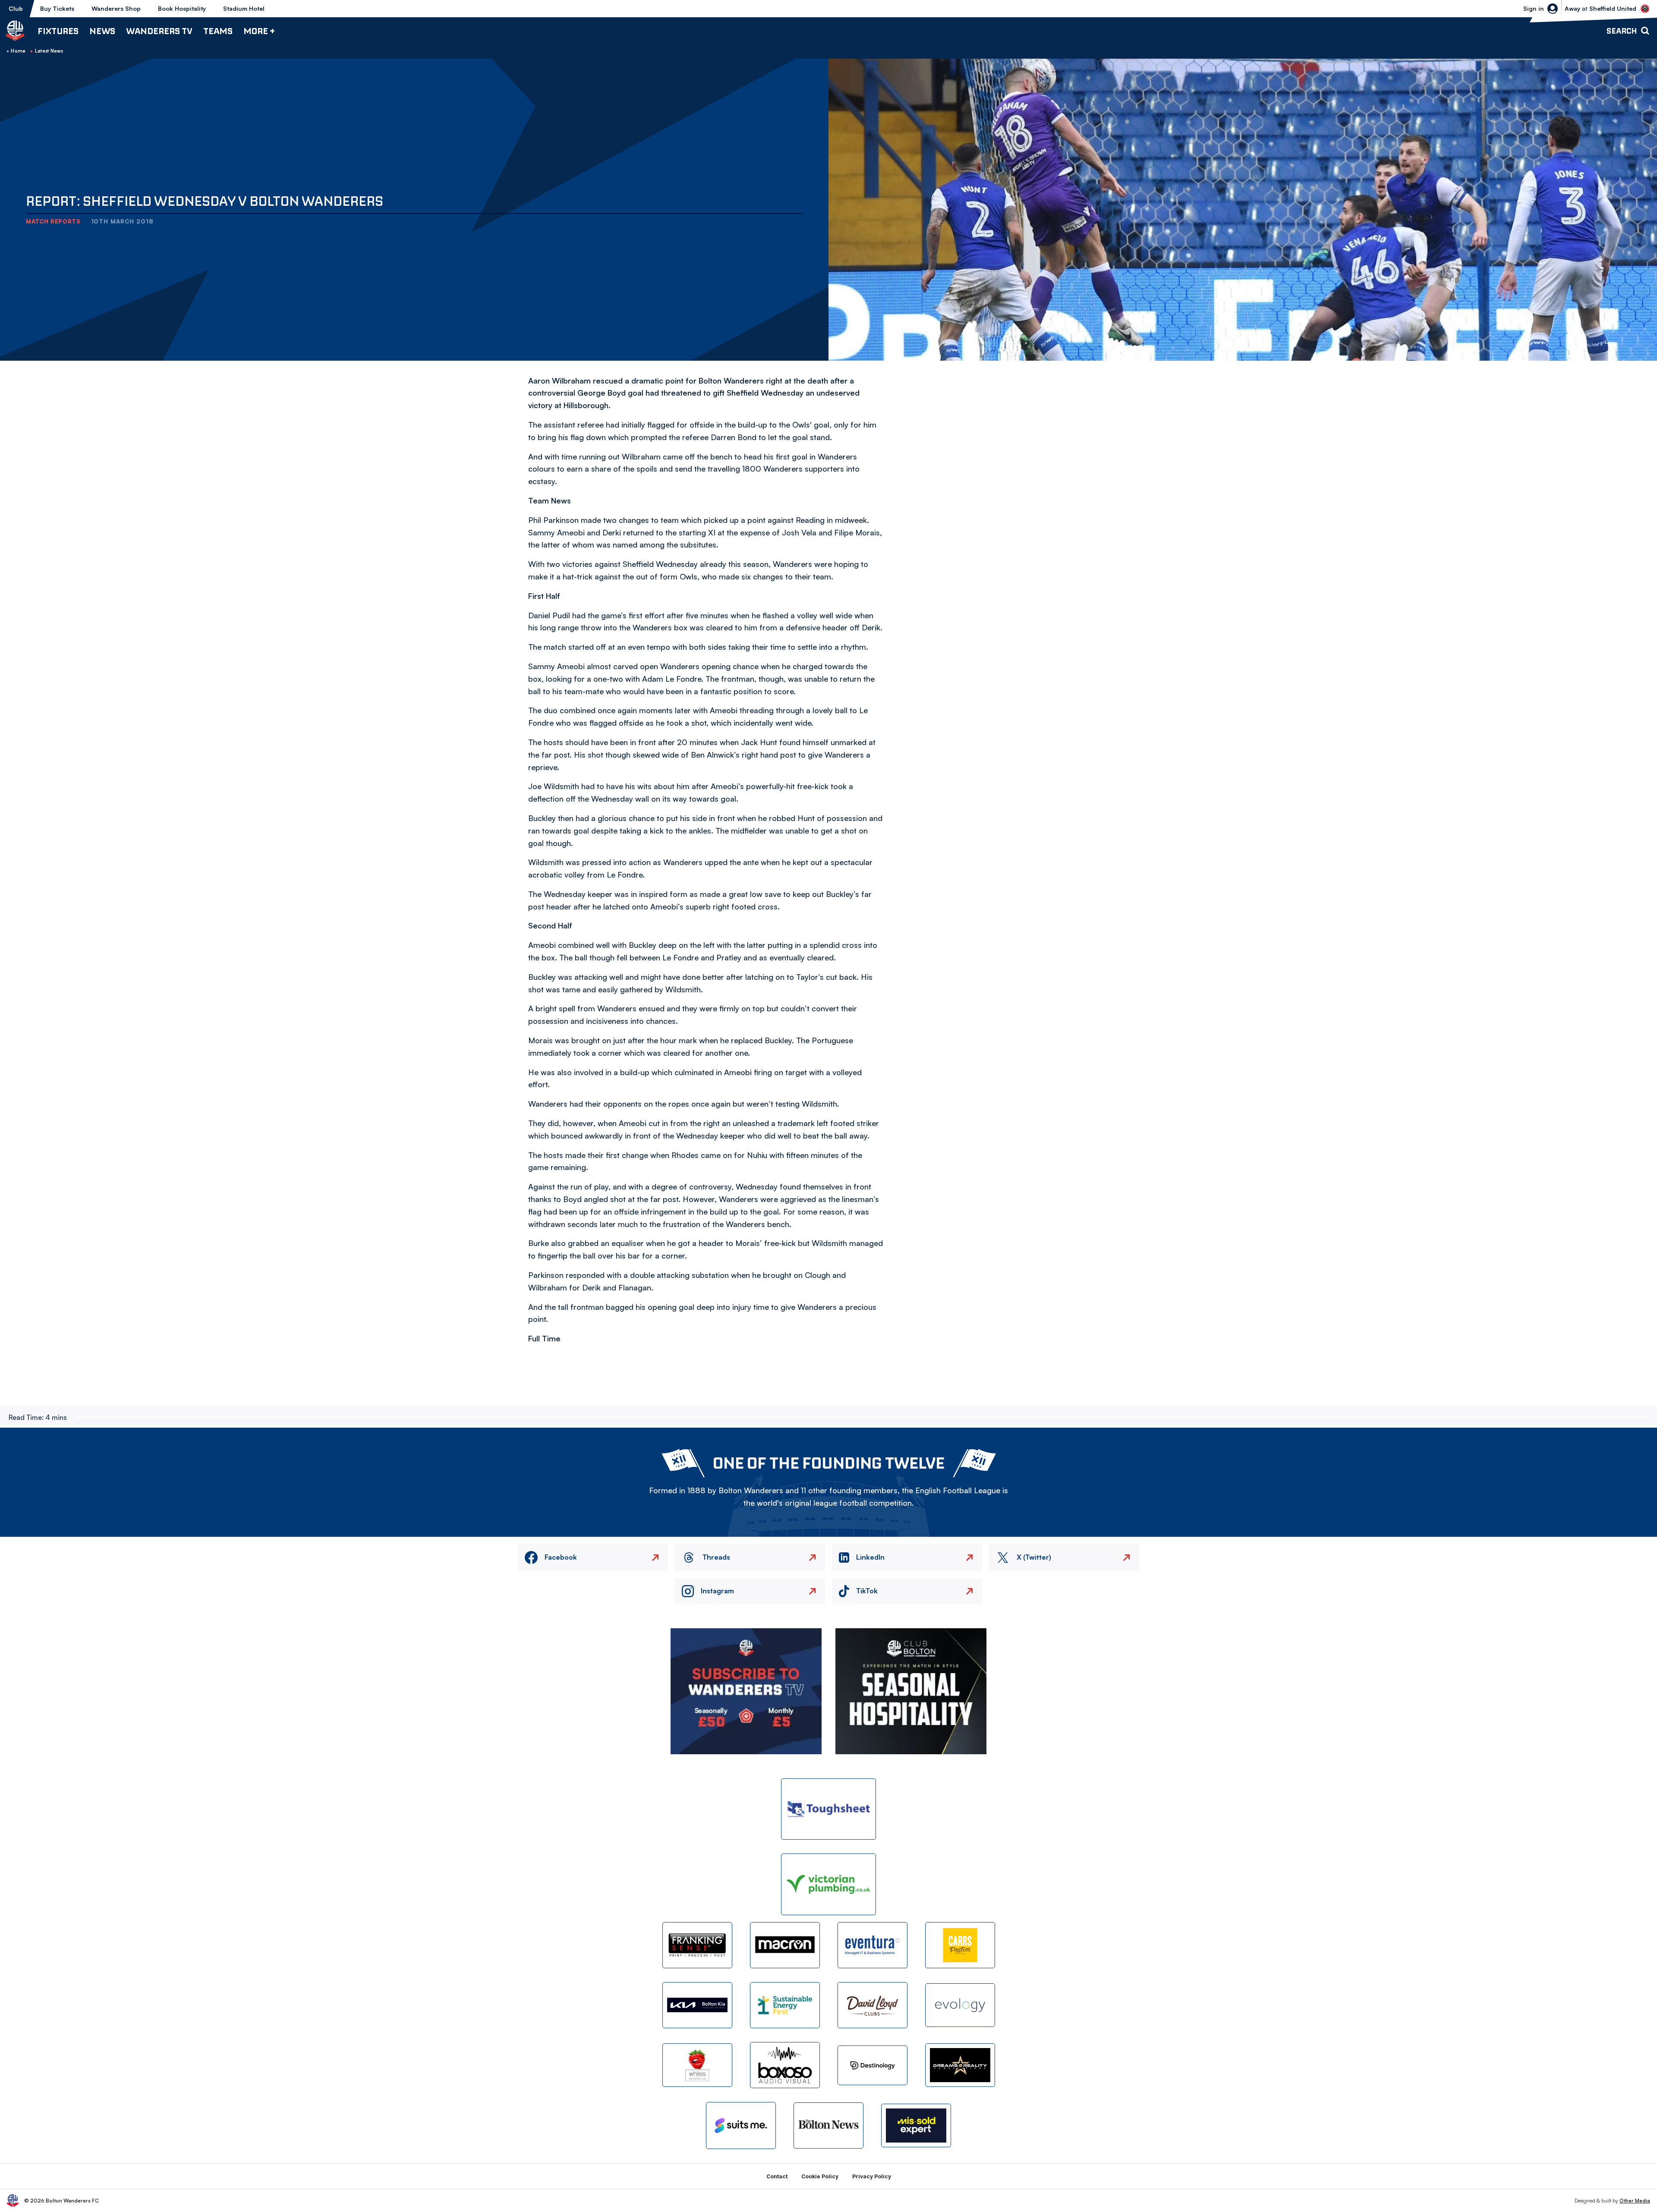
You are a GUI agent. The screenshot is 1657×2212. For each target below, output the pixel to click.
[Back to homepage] (15, 31)
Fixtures (58, 31)
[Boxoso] (785, 2065)
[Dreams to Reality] (960, 2065)
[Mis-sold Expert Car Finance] (916, 2125)
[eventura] (873, 1945)
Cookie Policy (820, 2176)
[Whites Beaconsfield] (697, 2065)
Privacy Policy (872, 2176)
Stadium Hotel (244, 8)
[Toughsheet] (828, 1809)
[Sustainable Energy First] (785, 2005)
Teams (218, 31)
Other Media (1635, 2201)
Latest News (49, 51)
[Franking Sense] (697, 1945)
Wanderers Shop (116, 8)
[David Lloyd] (873, 2005)
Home (18, 51)
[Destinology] (873, 2065)
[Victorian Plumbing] (828, 1884)
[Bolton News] (828, 2125)
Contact (777, 2176)
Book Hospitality (182, 8)
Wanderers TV (159, 31)
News (102, 31)
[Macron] (785, 1945)
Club (16, 8)
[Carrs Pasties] (960, 1945)
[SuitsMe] (741, 2125)
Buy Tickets (57, 8)
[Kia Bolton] (697, 2005)
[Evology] (960, 2005)
